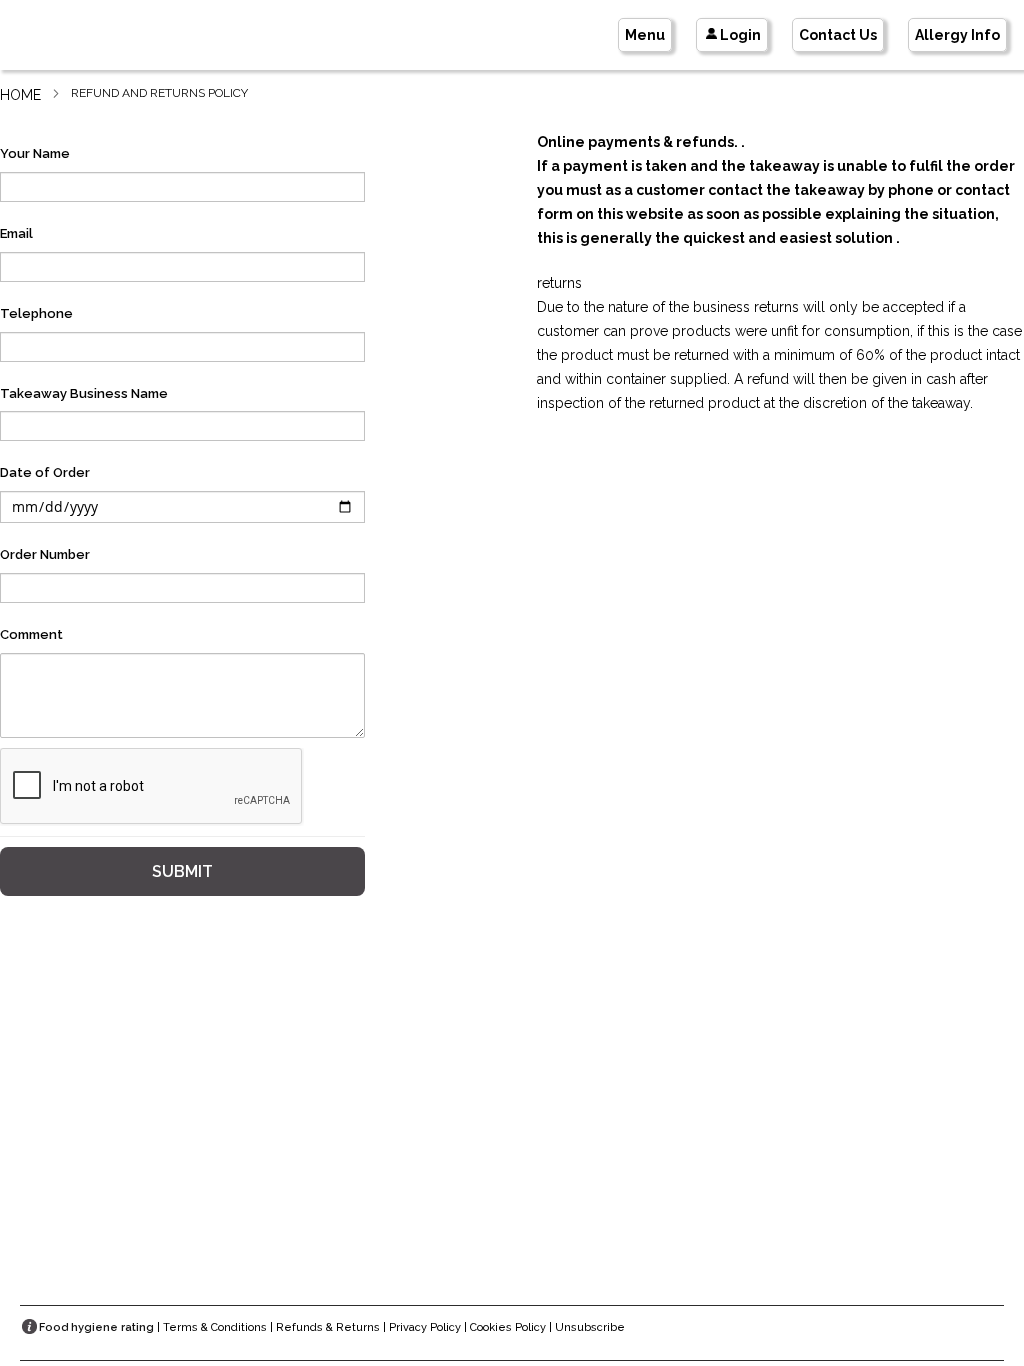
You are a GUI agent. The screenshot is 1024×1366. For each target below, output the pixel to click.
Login (740, 35)
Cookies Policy (508, 1327)
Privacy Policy (425, 1327)
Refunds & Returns (328, 1327)
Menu (645, 35)
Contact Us (838, 35)
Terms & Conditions (215, 1327)
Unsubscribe (590, 1327)
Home (20, 95)
